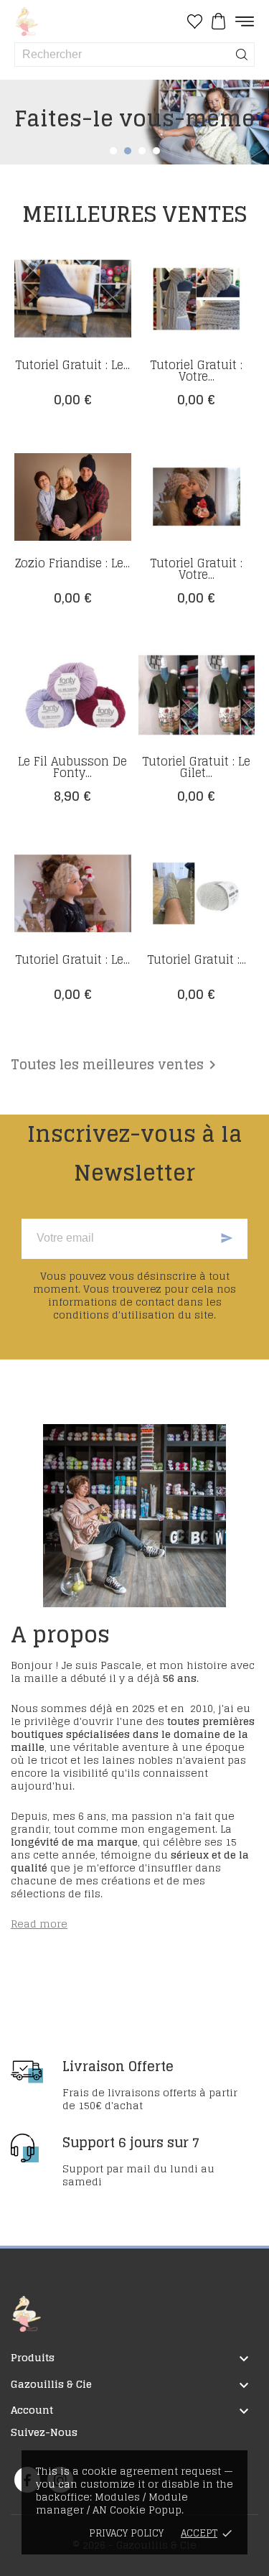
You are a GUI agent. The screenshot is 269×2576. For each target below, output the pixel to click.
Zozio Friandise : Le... (72, 563)
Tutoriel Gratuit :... (197, 959)
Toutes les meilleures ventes (116, 1065)
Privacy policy (126, 2533)
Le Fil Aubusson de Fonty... (72, 767)
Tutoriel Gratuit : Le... (72, 365)
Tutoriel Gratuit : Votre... (196, 371)
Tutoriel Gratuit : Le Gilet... (196, 767)
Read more (39, 1924)
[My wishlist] (195, 22)
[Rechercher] (242, 55)
